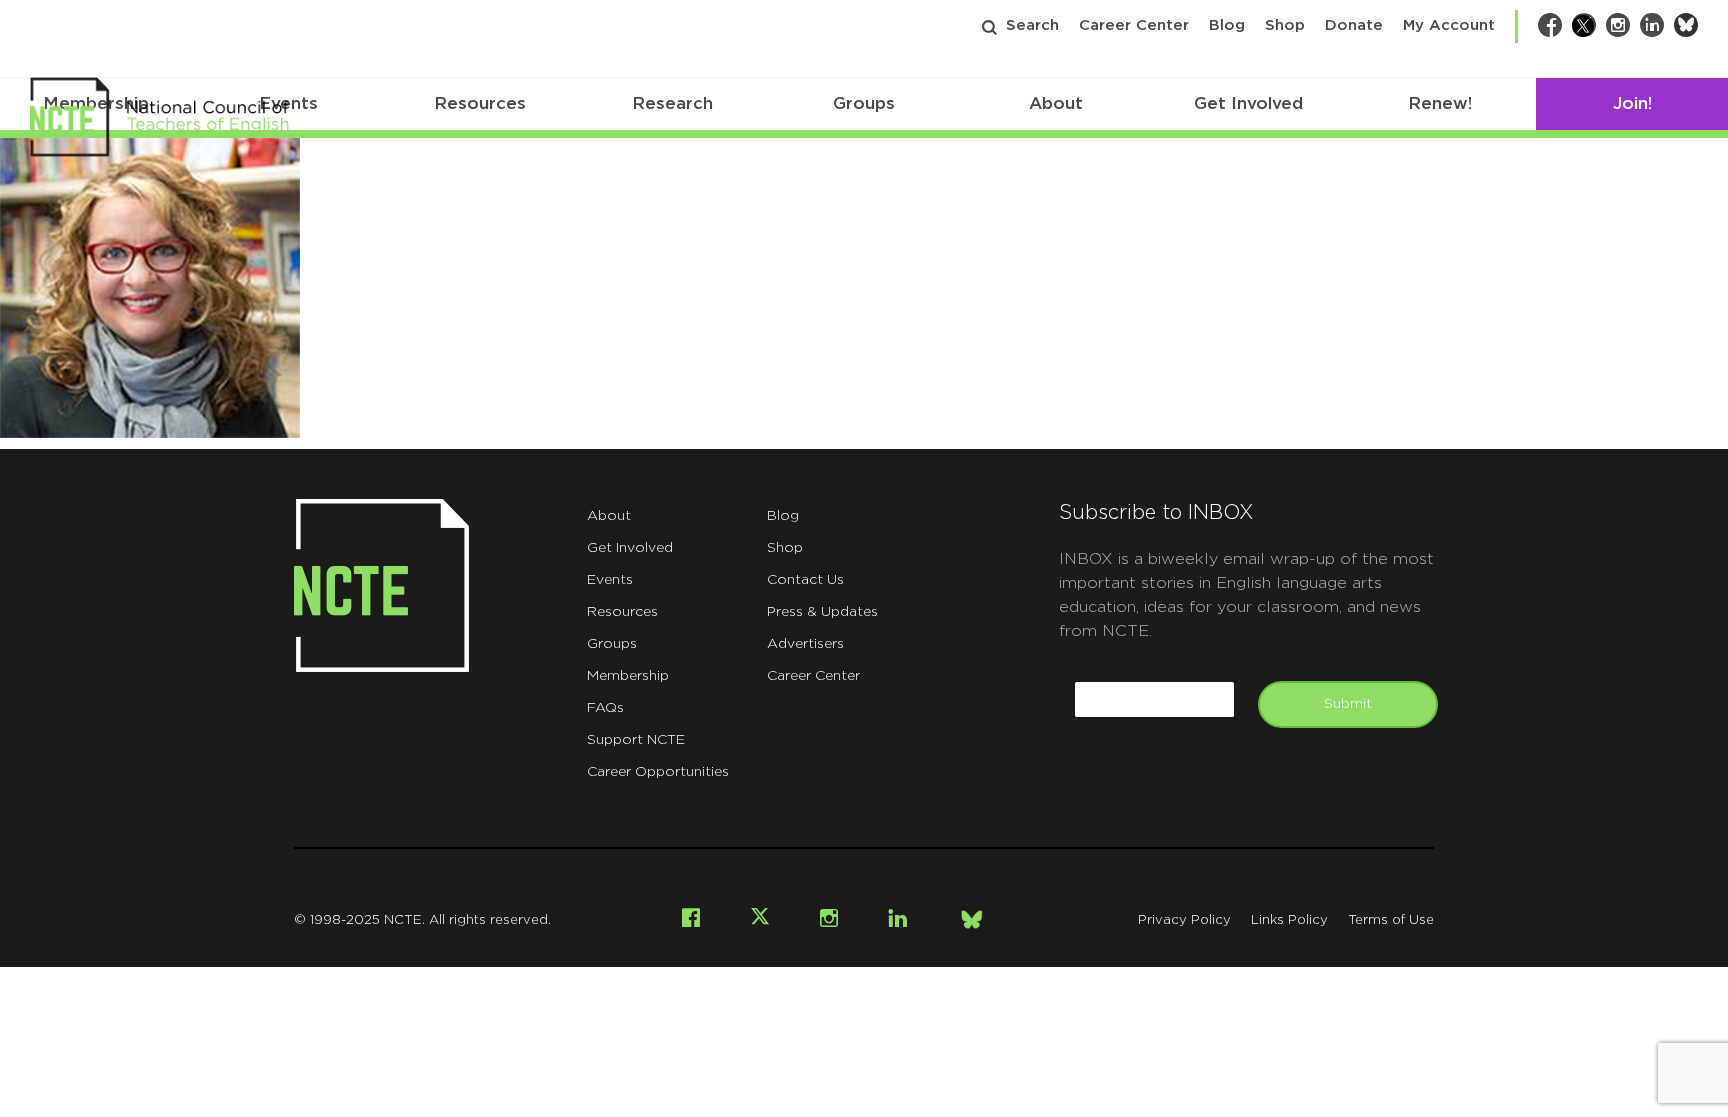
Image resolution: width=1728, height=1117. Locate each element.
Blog (1227, 25)
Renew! (1440, 103)
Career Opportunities (658, 772)
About (1056, 103)
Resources (480, 103)
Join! (1632, 103)
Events (610, 580)
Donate (1354, 25)
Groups (864, 103)
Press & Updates (822, 612)
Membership (628, 676)
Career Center (1134, 25)
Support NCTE (636, 740)
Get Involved (1248, 103)
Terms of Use (1391, 920)
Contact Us (805, 580)
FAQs (605, 708)
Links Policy (1289, 920)
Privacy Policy (1184, 920)
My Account (1449, 25)
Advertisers (805, 644)
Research (672, 103)
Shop (1285, 25)
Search (1032, 25)
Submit (1348, 704)
